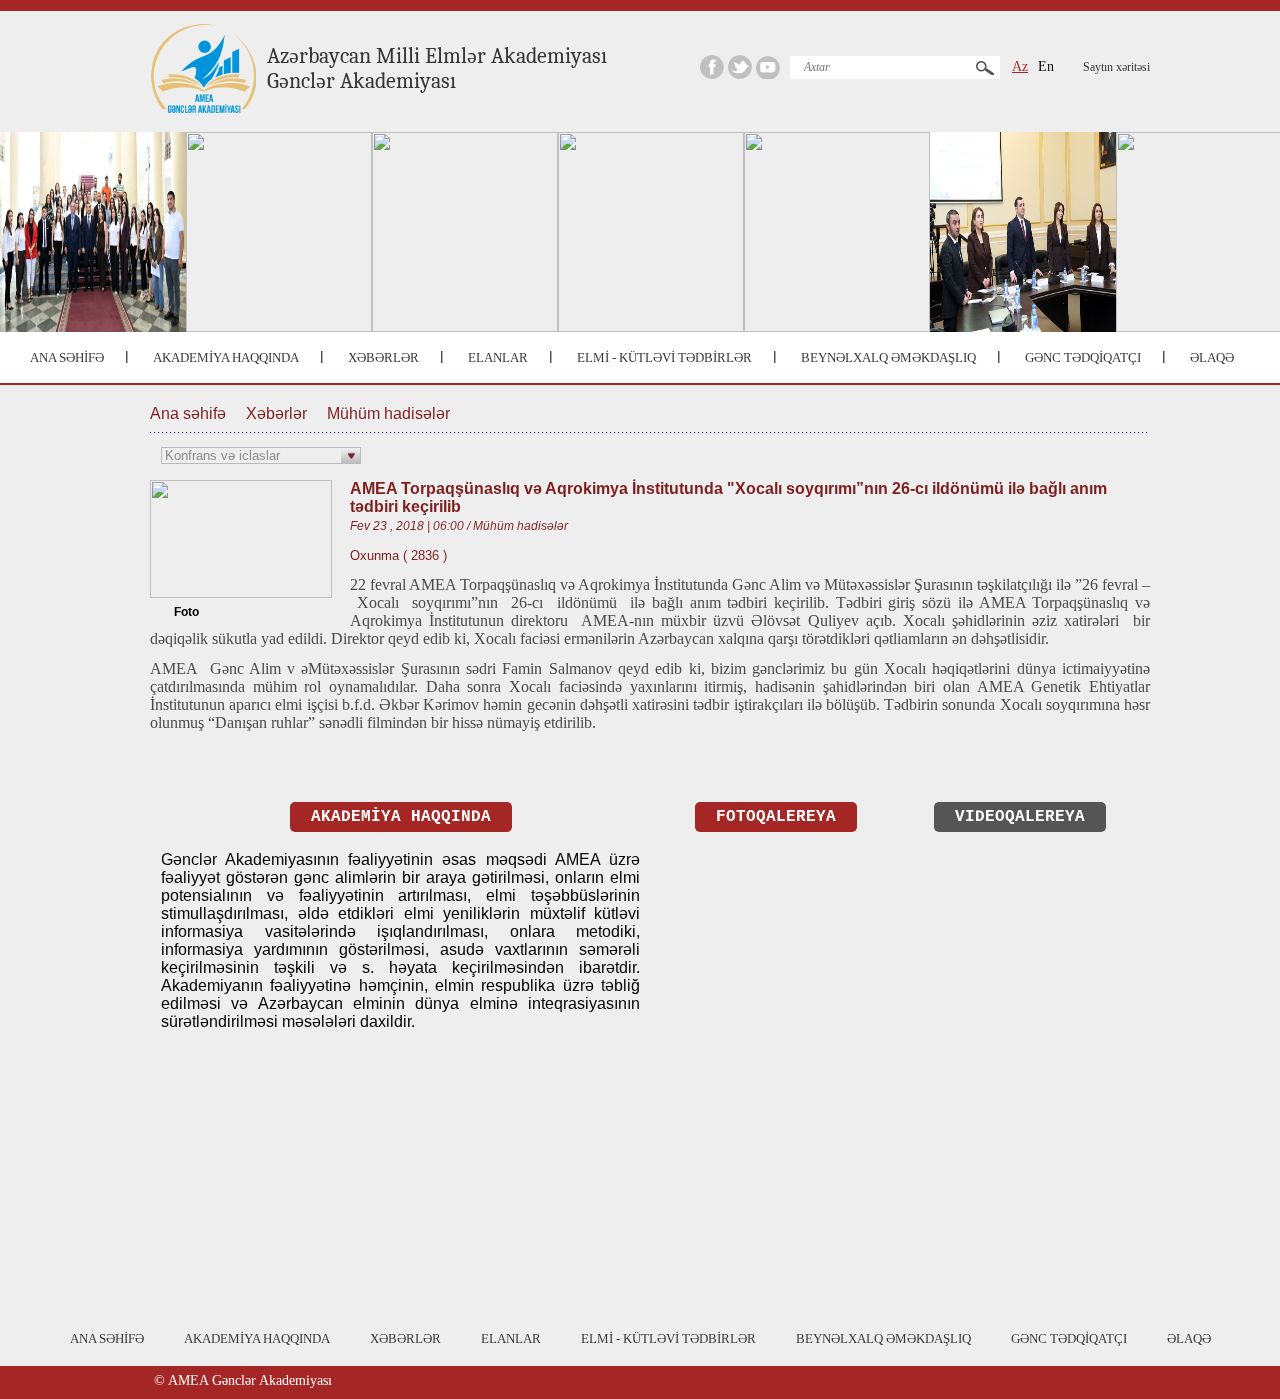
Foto (186, 612)
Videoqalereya (1020, 817)
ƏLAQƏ (1212, 357)
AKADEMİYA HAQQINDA (226, 357)
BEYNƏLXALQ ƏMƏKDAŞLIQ (888, 357)
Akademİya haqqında (401, 817)
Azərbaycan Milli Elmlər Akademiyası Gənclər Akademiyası (437, 68)
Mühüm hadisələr (388, 413)
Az (1020, 66)
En (1046, 66)
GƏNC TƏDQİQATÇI (1083, 357)
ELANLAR (498, 357)
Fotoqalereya (776, 817)
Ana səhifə (188, 413)
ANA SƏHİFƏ (67, 357)
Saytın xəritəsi (1116, 67)
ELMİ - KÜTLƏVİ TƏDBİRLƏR (664, 357)
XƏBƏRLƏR (383, 357)
